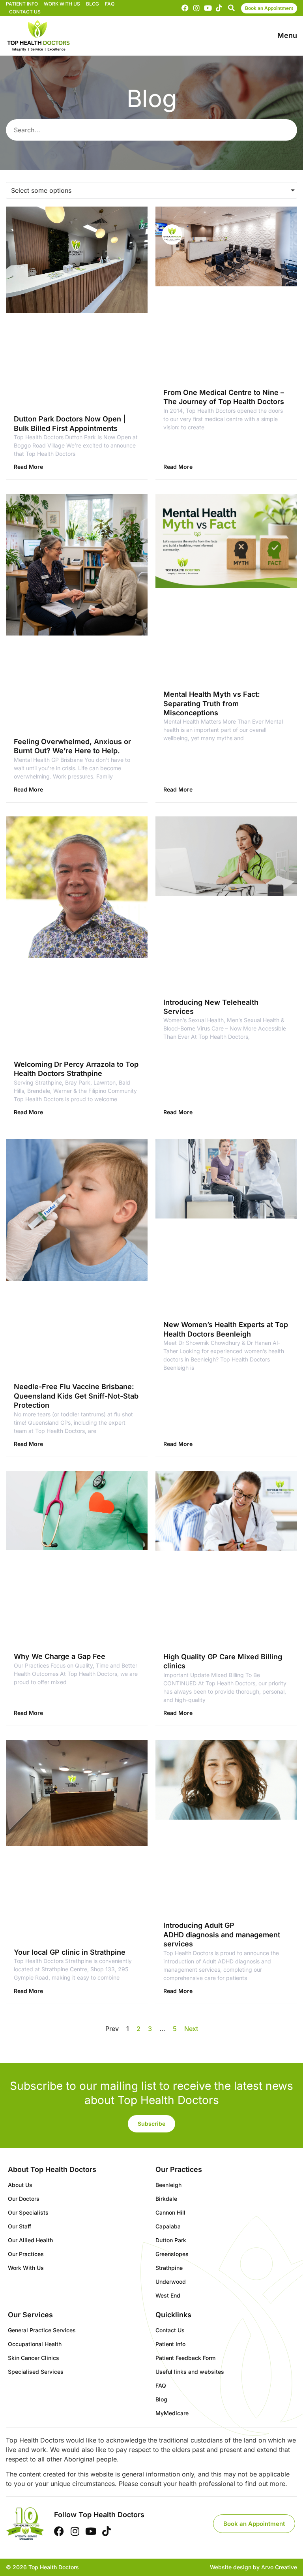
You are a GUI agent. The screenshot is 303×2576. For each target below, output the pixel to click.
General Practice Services (42, 2330)
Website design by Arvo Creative (253, 2567)
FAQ (110, 4)
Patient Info (22, 4)
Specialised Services (36, 2372)
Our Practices (26, 2254)
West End (168, 2295)
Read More (28, 467)
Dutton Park (171, 2240)
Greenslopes (172, 2254)
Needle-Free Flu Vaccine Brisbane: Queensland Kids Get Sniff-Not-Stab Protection (76, 1396)
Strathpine (169, 2268)
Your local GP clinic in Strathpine (70, 1952)
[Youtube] (208, 8)
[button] (231, 8)
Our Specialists (28, 2212)
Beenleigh (168, 2185)
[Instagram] (196, 8)
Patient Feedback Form (185, 2358)
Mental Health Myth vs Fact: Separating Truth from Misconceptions (212, 703)
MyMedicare (172, 2413)
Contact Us (25, 12)
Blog (93, 4)
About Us (20, 2185)
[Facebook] (185, 8)
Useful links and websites (190, 2372)
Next (191, 2029)
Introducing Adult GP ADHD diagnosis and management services (222, 1935)
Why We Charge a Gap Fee (60, 1656)
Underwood (171, 2282)
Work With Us (62, 4)
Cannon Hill (170, 2212)
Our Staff (20, 2226)
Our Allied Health (30, 2240)
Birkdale (166, 2199)
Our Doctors (24, 2199)
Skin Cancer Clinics (34, 2358)
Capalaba (168, 2226)
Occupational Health (35, 2344)
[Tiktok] (219, 8)
